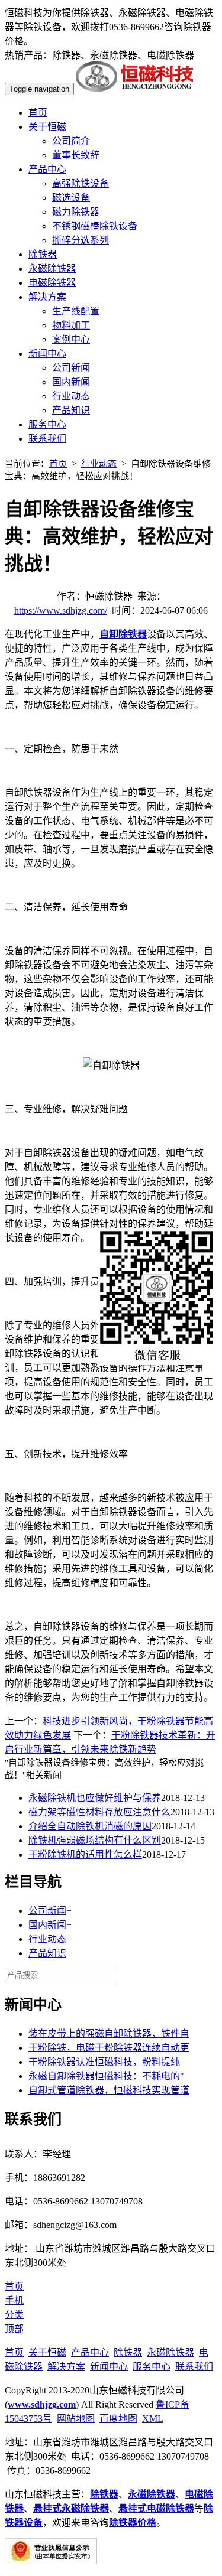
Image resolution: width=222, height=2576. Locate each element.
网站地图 (76, 2419)
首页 (38, 113)
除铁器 (43, 254)
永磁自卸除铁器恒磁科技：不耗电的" (106, 2076)
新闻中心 (47, 354)
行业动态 (71, 396)
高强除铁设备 (81, 183)
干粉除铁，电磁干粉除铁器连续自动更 (109, 2048)
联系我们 (47, 439)
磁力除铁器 (76, 212)
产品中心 (47, 169)
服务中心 (47, 424)
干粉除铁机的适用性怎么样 (85, 1854)
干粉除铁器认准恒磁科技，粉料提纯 (104, 2062)
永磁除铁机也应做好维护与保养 (95, 1798)
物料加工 (71, 325)
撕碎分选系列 (81, 240)
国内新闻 (71, 382)
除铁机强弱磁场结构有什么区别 (95, 1840)
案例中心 (71, 339)
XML (153, 2419)
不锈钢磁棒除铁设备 (95, 226)
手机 (14, 2300)
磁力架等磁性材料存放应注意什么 (99, 1812)
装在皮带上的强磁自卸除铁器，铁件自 (109, 2033)
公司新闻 (71, 368)
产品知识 (71, 410)
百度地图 (118, 2419)
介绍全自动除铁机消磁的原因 (90, 1826)
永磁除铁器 (52, 268)
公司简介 (71, 141)
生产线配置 (76, 311)
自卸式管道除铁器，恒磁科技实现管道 (109, 2090)
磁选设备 (71, 198)
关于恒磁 (47, 127)
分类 (14, 2315)
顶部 (14, 2329)
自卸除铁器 (123, 634)
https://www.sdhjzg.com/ (61, 610)
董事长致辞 (76, 155)
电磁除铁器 (52, 283)
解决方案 (47, 297)
